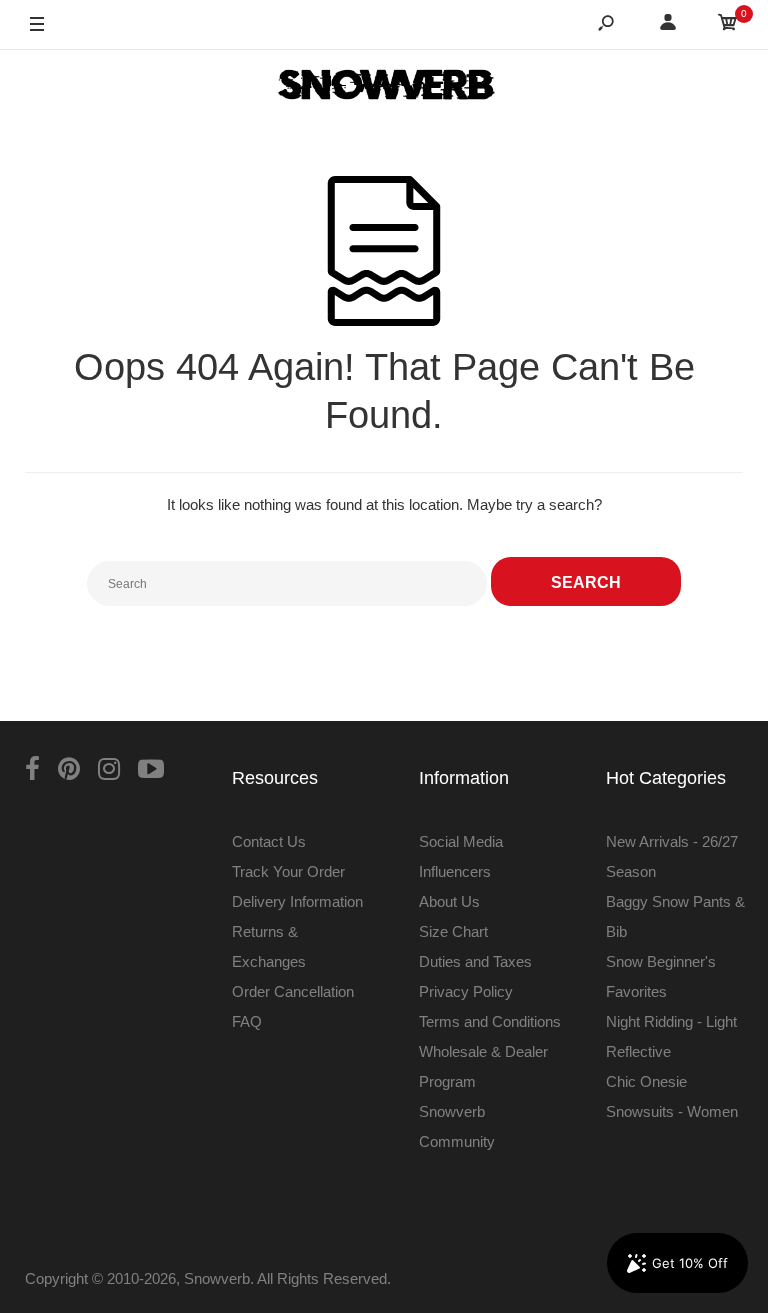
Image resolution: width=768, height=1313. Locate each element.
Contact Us (269, 841)
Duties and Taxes (475, 961)
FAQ (247, 1021)
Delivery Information (297, 901)
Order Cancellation (293, 991)
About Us (449, 901)
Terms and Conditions (490, 1021)
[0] (728, 25)
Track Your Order (288, 871)
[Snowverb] (384, 88)
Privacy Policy (466, 991)
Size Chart (453, 931)
